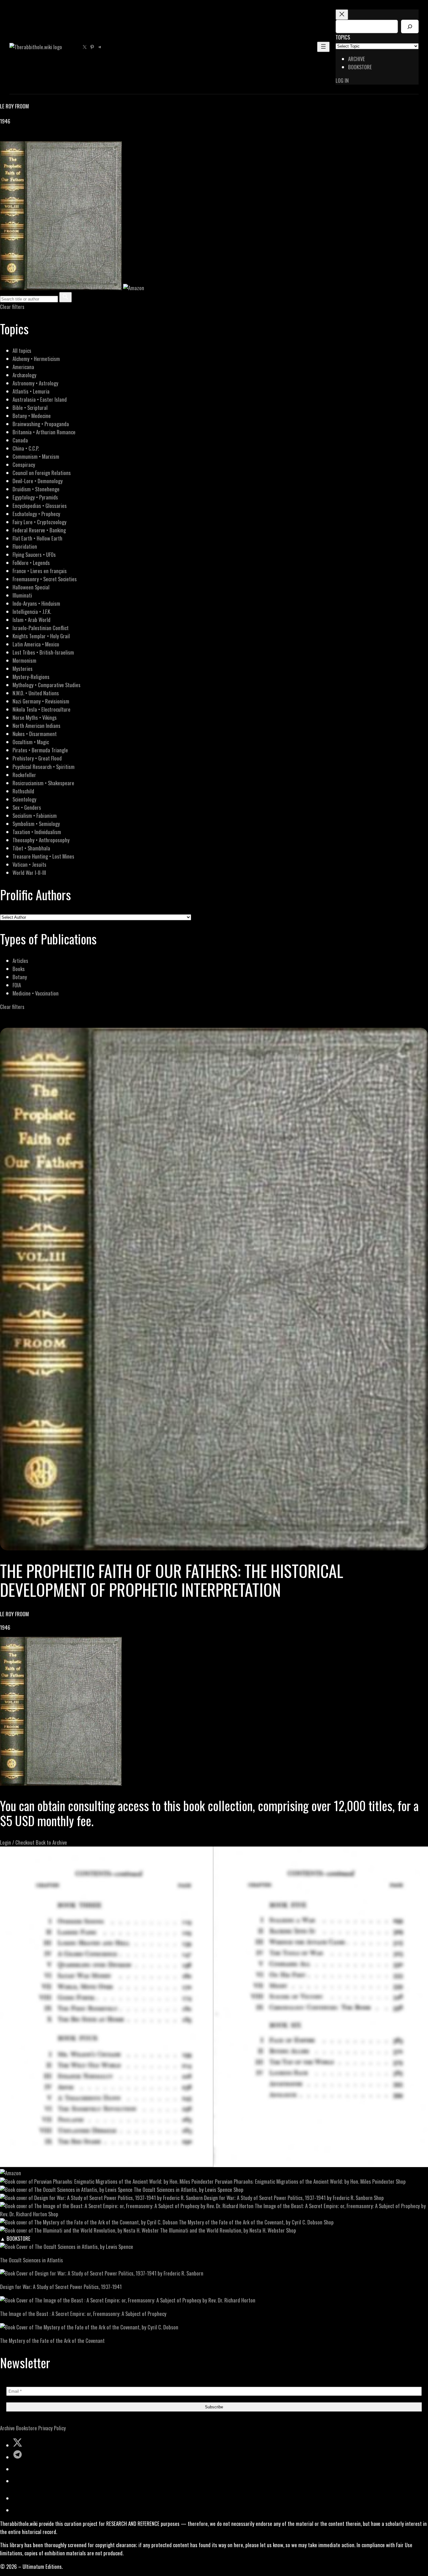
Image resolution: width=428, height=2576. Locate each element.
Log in (342, 80)
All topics (22, 350)
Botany (20, 977)
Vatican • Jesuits (29, 864)
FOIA (17, 985)
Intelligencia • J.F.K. (32, 611)
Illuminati (22, 595)
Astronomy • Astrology (35, 383)
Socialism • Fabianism (35, 815)
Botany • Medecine (32, 416)
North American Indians (37, 726)
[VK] (19, 137)
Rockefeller (24, 775)
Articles (20, 961)
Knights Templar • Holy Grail (41, 636)
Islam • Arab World (31, 620)
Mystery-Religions (31, 677)
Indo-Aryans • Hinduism (36, 603)
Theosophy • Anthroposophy (41, 840)
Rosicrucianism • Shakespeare (43, 783)
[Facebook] (4, 137)
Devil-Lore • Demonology (38, 481)
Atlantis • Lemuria (31, 391)
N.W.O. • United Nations (36, 693)
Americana (23, 367)
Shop (401, 2181)
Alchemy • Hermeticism (36, 359)
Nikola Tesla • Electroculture (42, 709)
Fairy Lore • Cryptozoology (39, 522)
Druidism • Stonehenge (36, 489)
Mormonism (24, 660)
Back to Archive (51, 1842)
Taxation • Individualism (37, 832)
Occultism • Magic (31, 742)
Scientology (24, 799)
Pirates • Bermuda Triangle (40, 750)
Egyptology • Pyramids (35, 497)
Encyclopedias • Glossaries (40, 506)
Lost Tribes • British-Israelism (43, 652)
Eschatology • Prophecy (36, 514)
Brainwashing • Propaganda (41, 424)
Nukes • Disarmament (35, 734)
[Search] (410, 26)
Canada (20, 440)
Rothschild (23, 791)
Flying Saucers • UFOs (34, 554)
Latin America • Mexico (36, 644)
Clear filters (12, 307)
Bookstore (26, 2428)
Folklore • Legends (31, 563)
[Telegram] (26, 137)
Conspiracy (24, 465)
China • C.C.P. (26, 448)
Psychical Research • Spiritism (44, 767)
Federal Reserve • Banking (39, 530)
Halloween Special (31, 587)
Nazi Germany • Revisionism (41, 701)
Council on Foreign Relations (42, 473)
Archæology (24, 375)
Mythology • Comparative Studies (47, 685)
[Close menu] (342, 15)
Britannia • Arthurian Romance (44, 432)
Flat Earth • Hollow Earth (37, 538)
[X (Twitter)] (11, 137)
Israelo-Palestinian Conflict (41, 628)
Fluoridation (25, 546)
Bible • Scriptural (30, 408)
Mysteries (23, 669)
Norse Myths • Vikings (35, 717)
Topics (343, 37)
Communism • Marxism (36, 456)
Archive (7, 2428)
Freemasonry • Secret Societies (45, 579)
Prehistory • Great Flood (37, 758)
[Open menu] (323, 47)
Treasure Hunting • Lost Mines (43, 856)
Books (19, 969)
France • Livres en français (40, 571)
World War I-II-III (29, 873)
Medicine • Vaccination (36, 993)
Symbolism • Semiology (36, 824)
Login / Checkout (17, 1842)
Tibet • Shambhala (31, 848)
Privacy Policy (52, 2428)
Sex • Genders (27, 807)
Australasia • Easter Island (40, 399)
